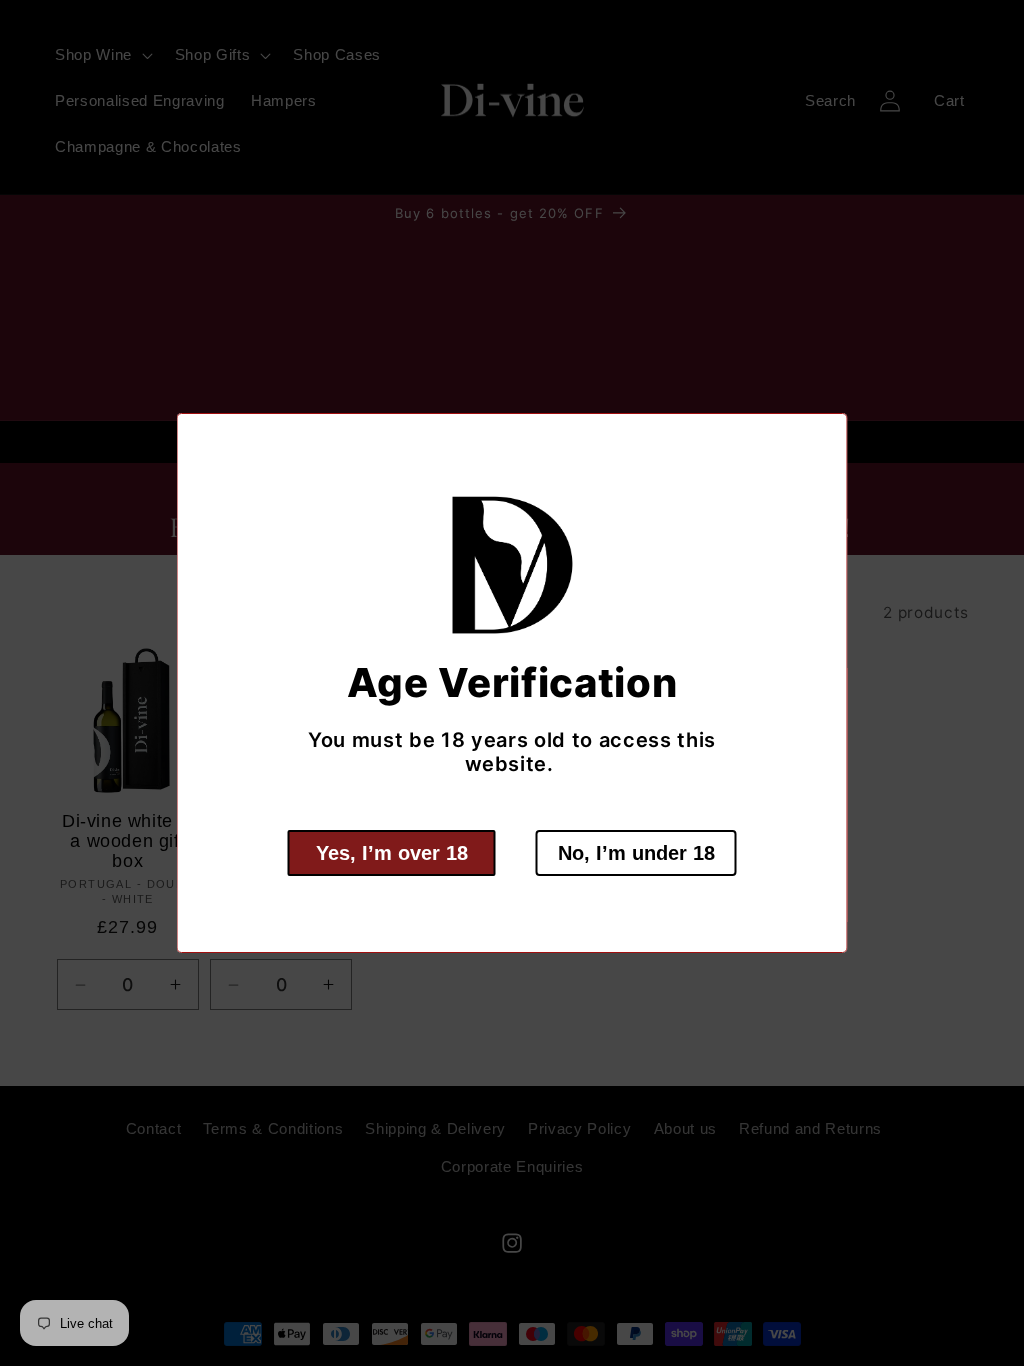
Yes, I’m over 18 (392, 853)
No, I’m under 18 (636, 853)
